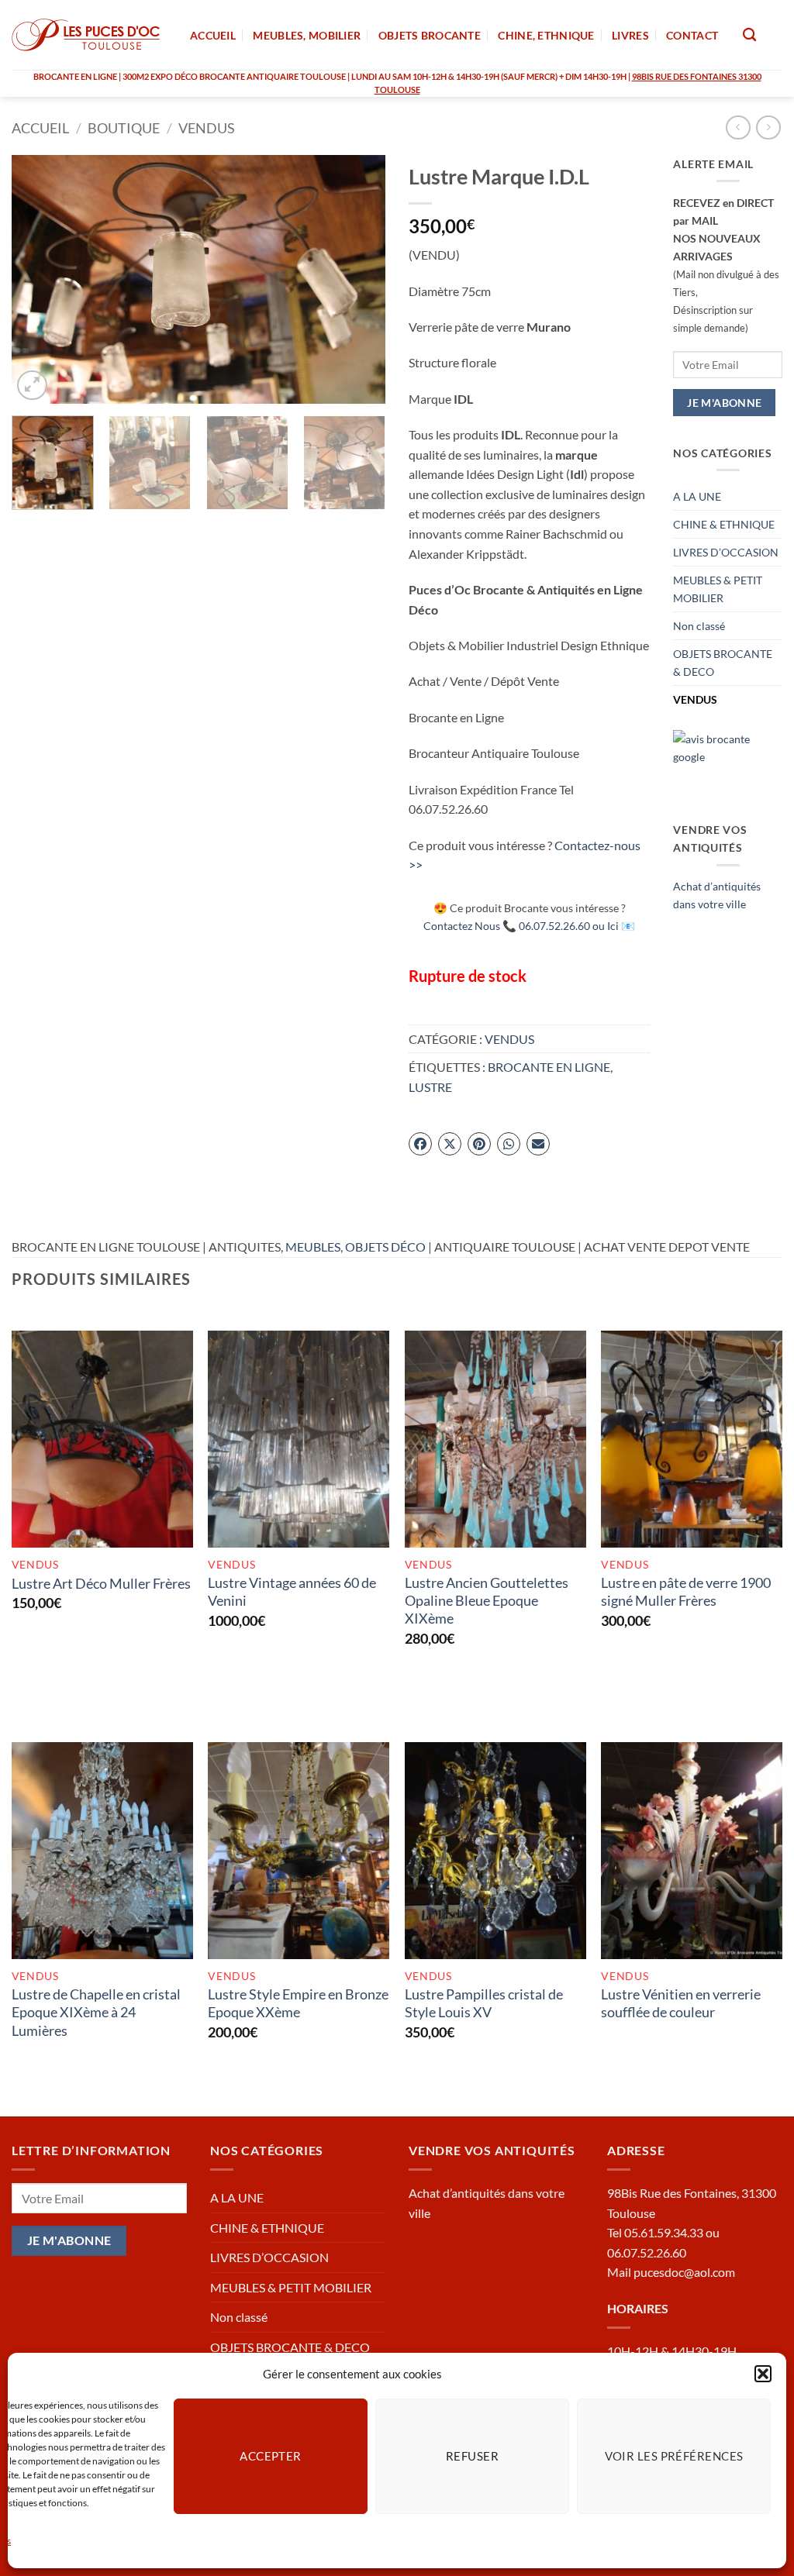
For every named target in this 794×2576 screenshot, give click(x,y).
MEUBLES (313, 1247)
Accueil (40, 128)
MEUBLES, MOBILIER (307, 35)
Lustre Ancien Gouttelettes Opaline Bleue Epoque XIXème (487, 1601)
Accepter (271, 2456)
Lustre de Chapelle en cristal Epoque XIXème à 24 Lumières (96, 2012)
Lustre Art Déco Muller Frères (101, 1583)
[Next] (358, 279)
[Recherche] (749, 35)
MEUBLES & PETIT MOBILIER (718, 589)
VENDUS (207, 128)
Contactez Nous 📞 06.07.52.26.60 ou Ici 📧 (529, 926)
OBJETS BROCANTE (430, 35)
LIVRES (630, 35)
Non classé (699, 626)
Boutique (124, 128)
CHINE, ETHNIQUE (546, 35)
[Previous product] (768, 127)
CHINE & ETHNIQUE (724, 524)
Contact (692, 35)
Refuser (472, 2456)
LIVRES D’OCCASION (726, 552)
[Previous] (39, 279)
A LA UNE (697, 496)
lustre (430, 1087)
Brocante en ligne (549, 1067)
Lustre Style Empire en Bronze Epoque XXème (298, 2003)
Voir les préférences (674, 2456)
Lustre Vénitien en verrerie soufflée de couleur (681, 2003)
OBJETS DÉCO (385, 1247)
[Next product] (738, 127)
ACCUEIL (213, 35)
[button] (763, 2374)
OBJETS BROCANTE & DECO (723, 663)
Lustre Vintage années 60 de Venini (292, 1591)
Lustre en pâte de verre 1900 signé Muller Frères (686, 1591)
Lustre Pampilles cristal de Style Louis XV (484, 2003)
